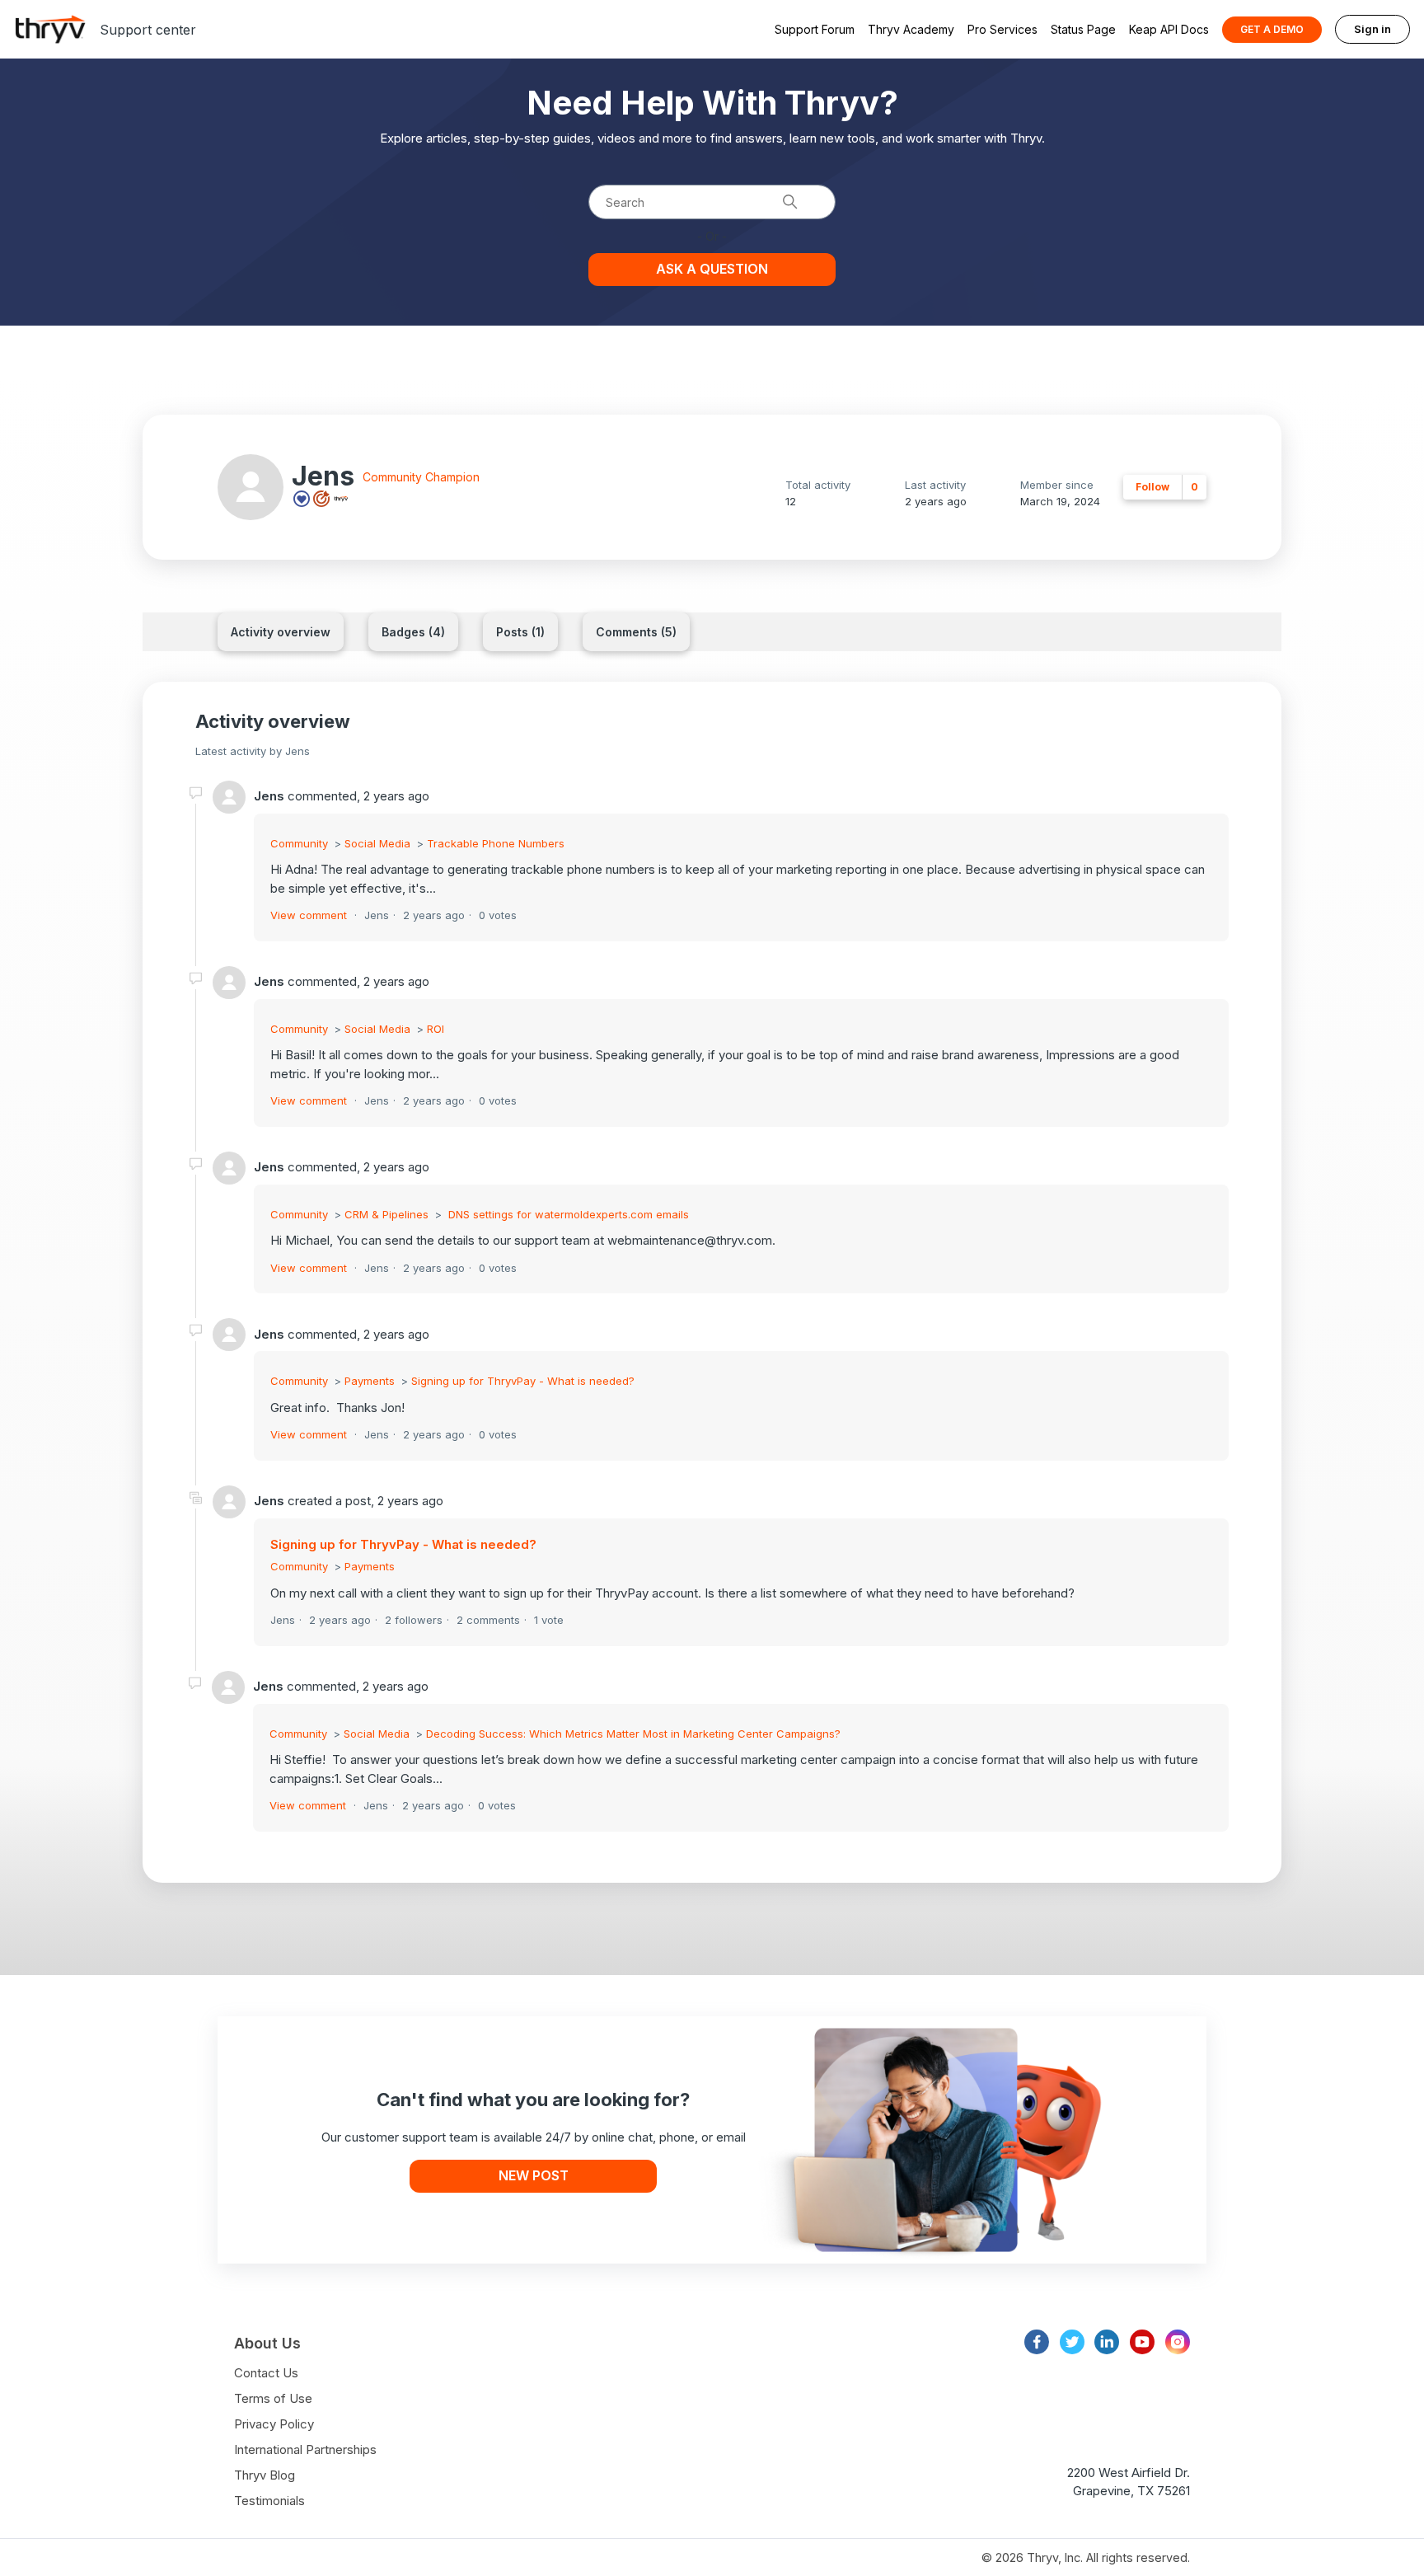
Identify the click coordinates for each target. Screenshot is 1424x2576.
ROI (436, 1029)
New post (534, 2175)
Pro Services (1002, 29)
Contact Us (266, 2373)
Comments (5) (636, 632)
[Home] (50, 29)
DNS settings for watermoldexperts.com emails (567, 1214)
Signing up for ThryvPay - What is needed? (523, 1381)
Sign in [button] (1372, 29)
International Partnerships (305, 2449)
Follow (1152, 487)
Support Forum (815, 29)
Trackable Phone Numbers (496, 843)
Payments (370, 1381)
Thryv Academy (911, 29)
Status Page (1083, 29)
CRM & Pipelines (386, 1214)
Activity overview (281, 632)
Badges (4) (413, 632)
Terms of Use (273, 2398)
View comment (309, 915)
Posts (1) (520, 632)
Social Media (377, 843)
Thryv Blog (265, 2475)
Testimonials (269, 2501)
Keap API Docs (1169, 29)
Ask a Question (712, 269)
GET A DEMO (1272, 29)
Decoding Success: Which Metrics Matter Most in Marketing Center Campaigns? (633, 1734)
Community (299, 843)
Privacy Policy (274, 2424)
